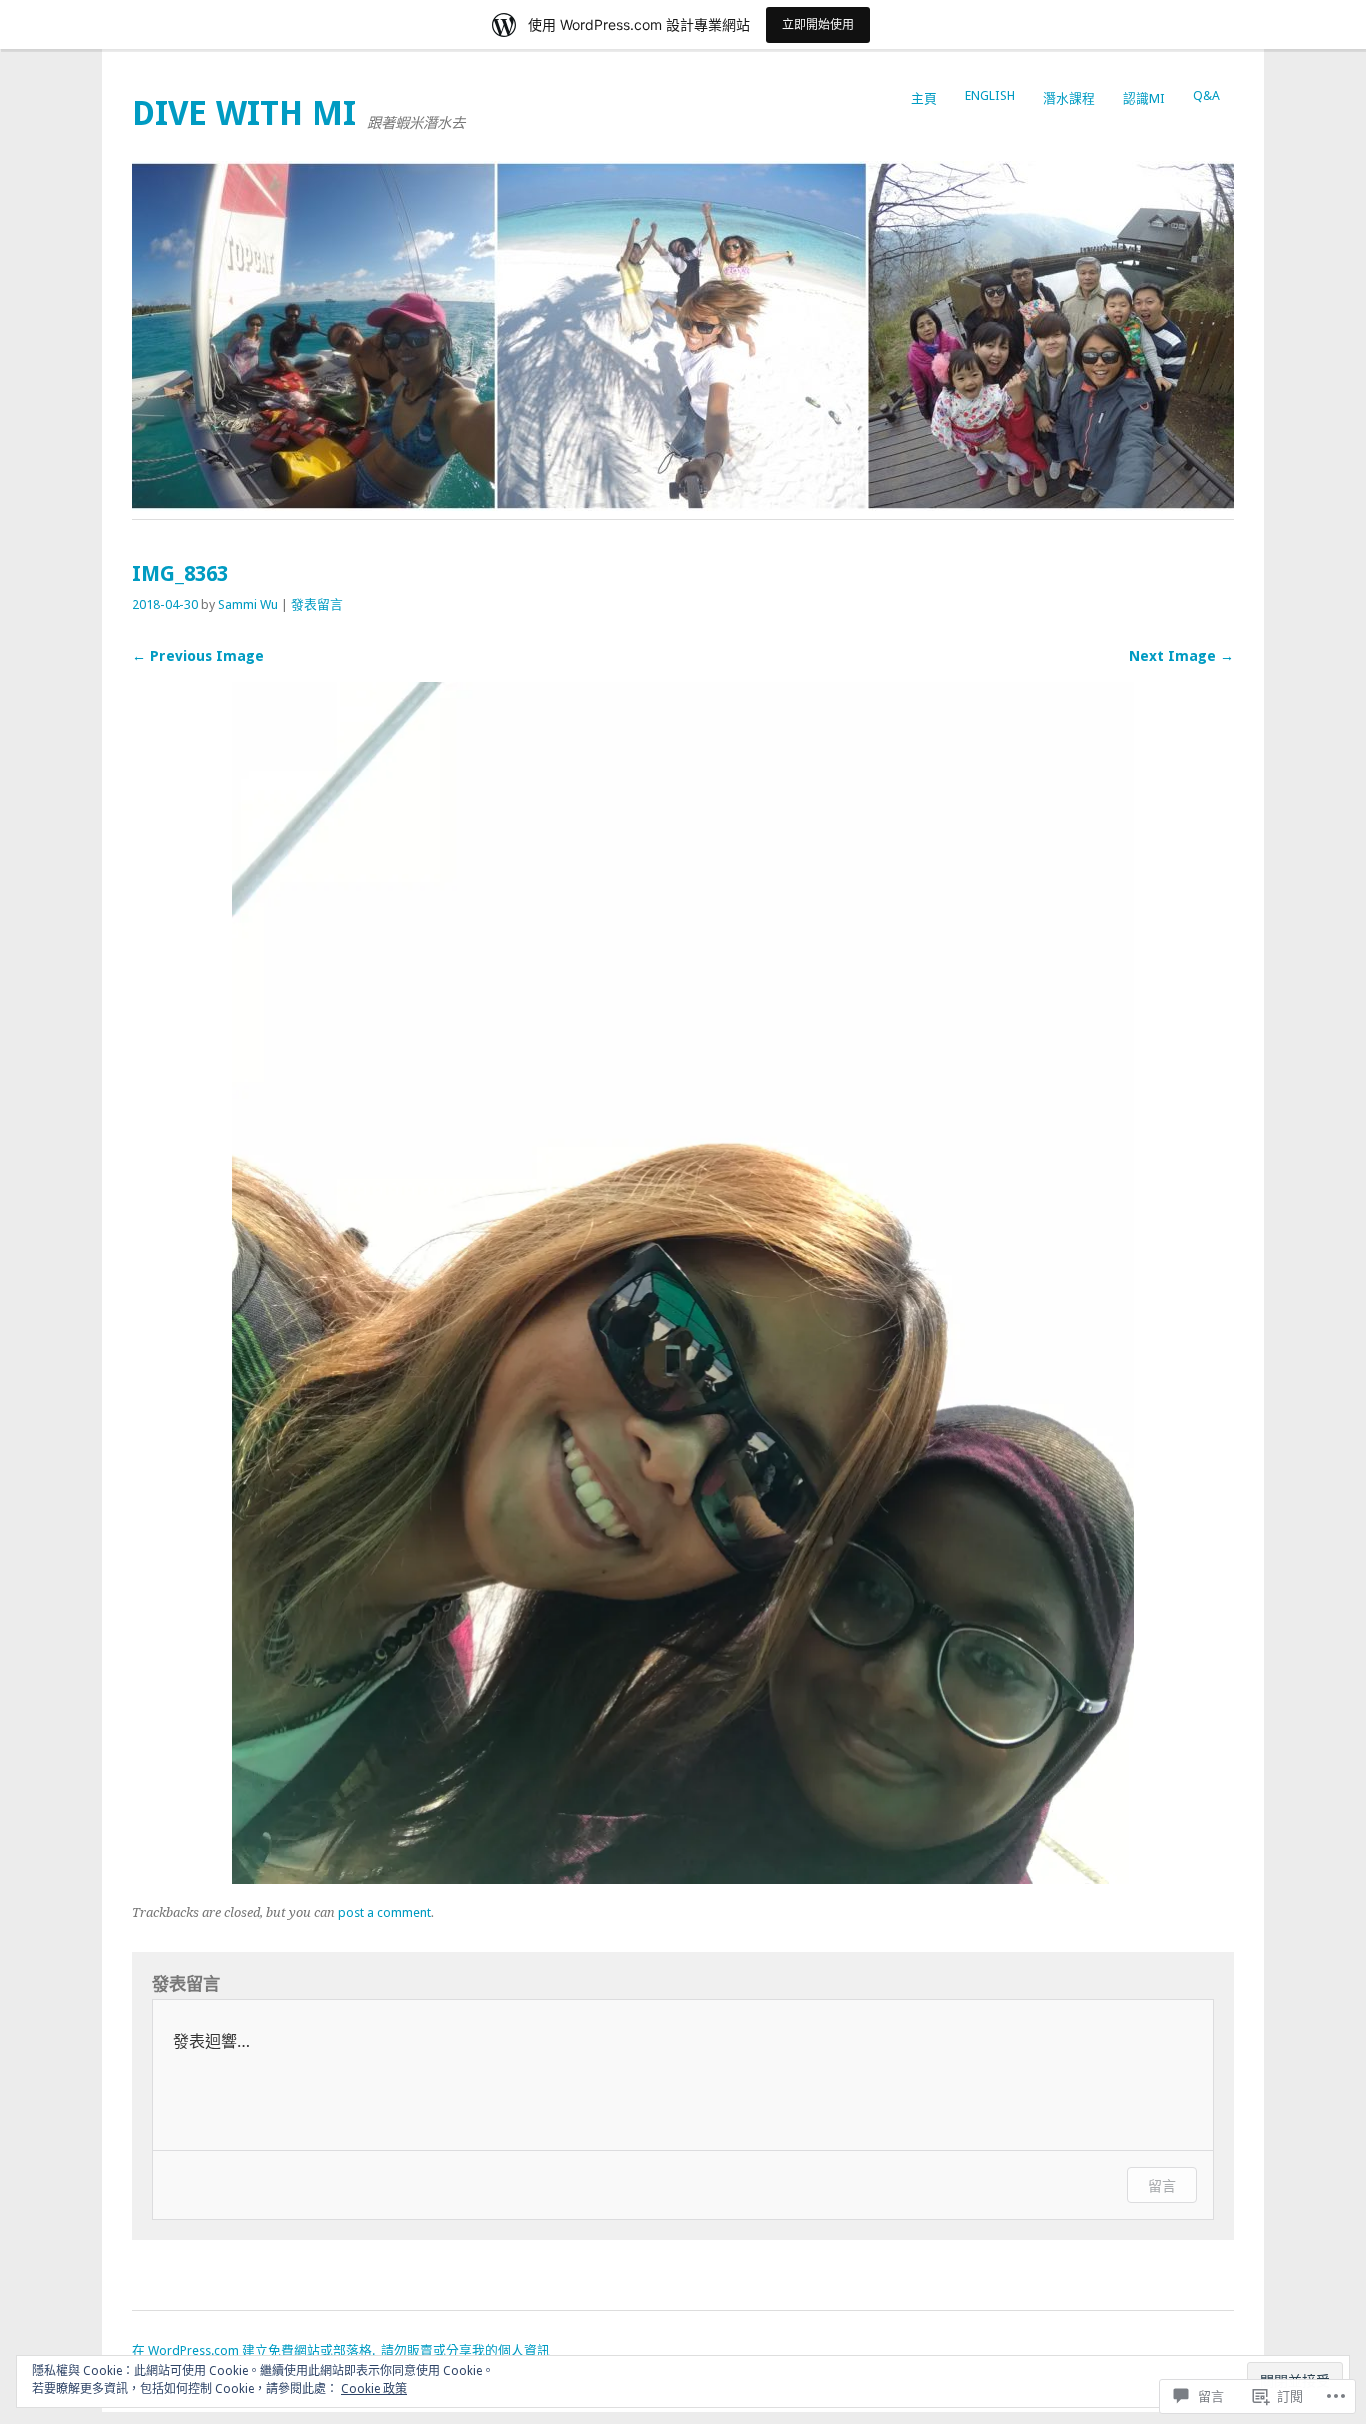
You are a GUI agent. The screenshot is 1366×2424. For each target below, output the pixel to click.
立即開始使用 (818, 24)
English (990, 95)
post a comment (384, 1912)
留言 (1162, 2185)
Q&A (1206, 95)
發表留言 (317, 604)
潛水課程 (1069, 98)
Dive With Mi (244, 113)
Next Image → (1181, 656)
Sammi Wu (248, 604)
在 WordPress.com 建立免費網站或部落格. (253, 2350)
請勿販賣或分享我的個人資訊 (465, 2350)
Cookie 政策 (374, 2389)
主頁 (924, 98)
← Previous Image (198, 656)
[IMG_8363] (683, 1878)
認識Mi (1144, 98)
